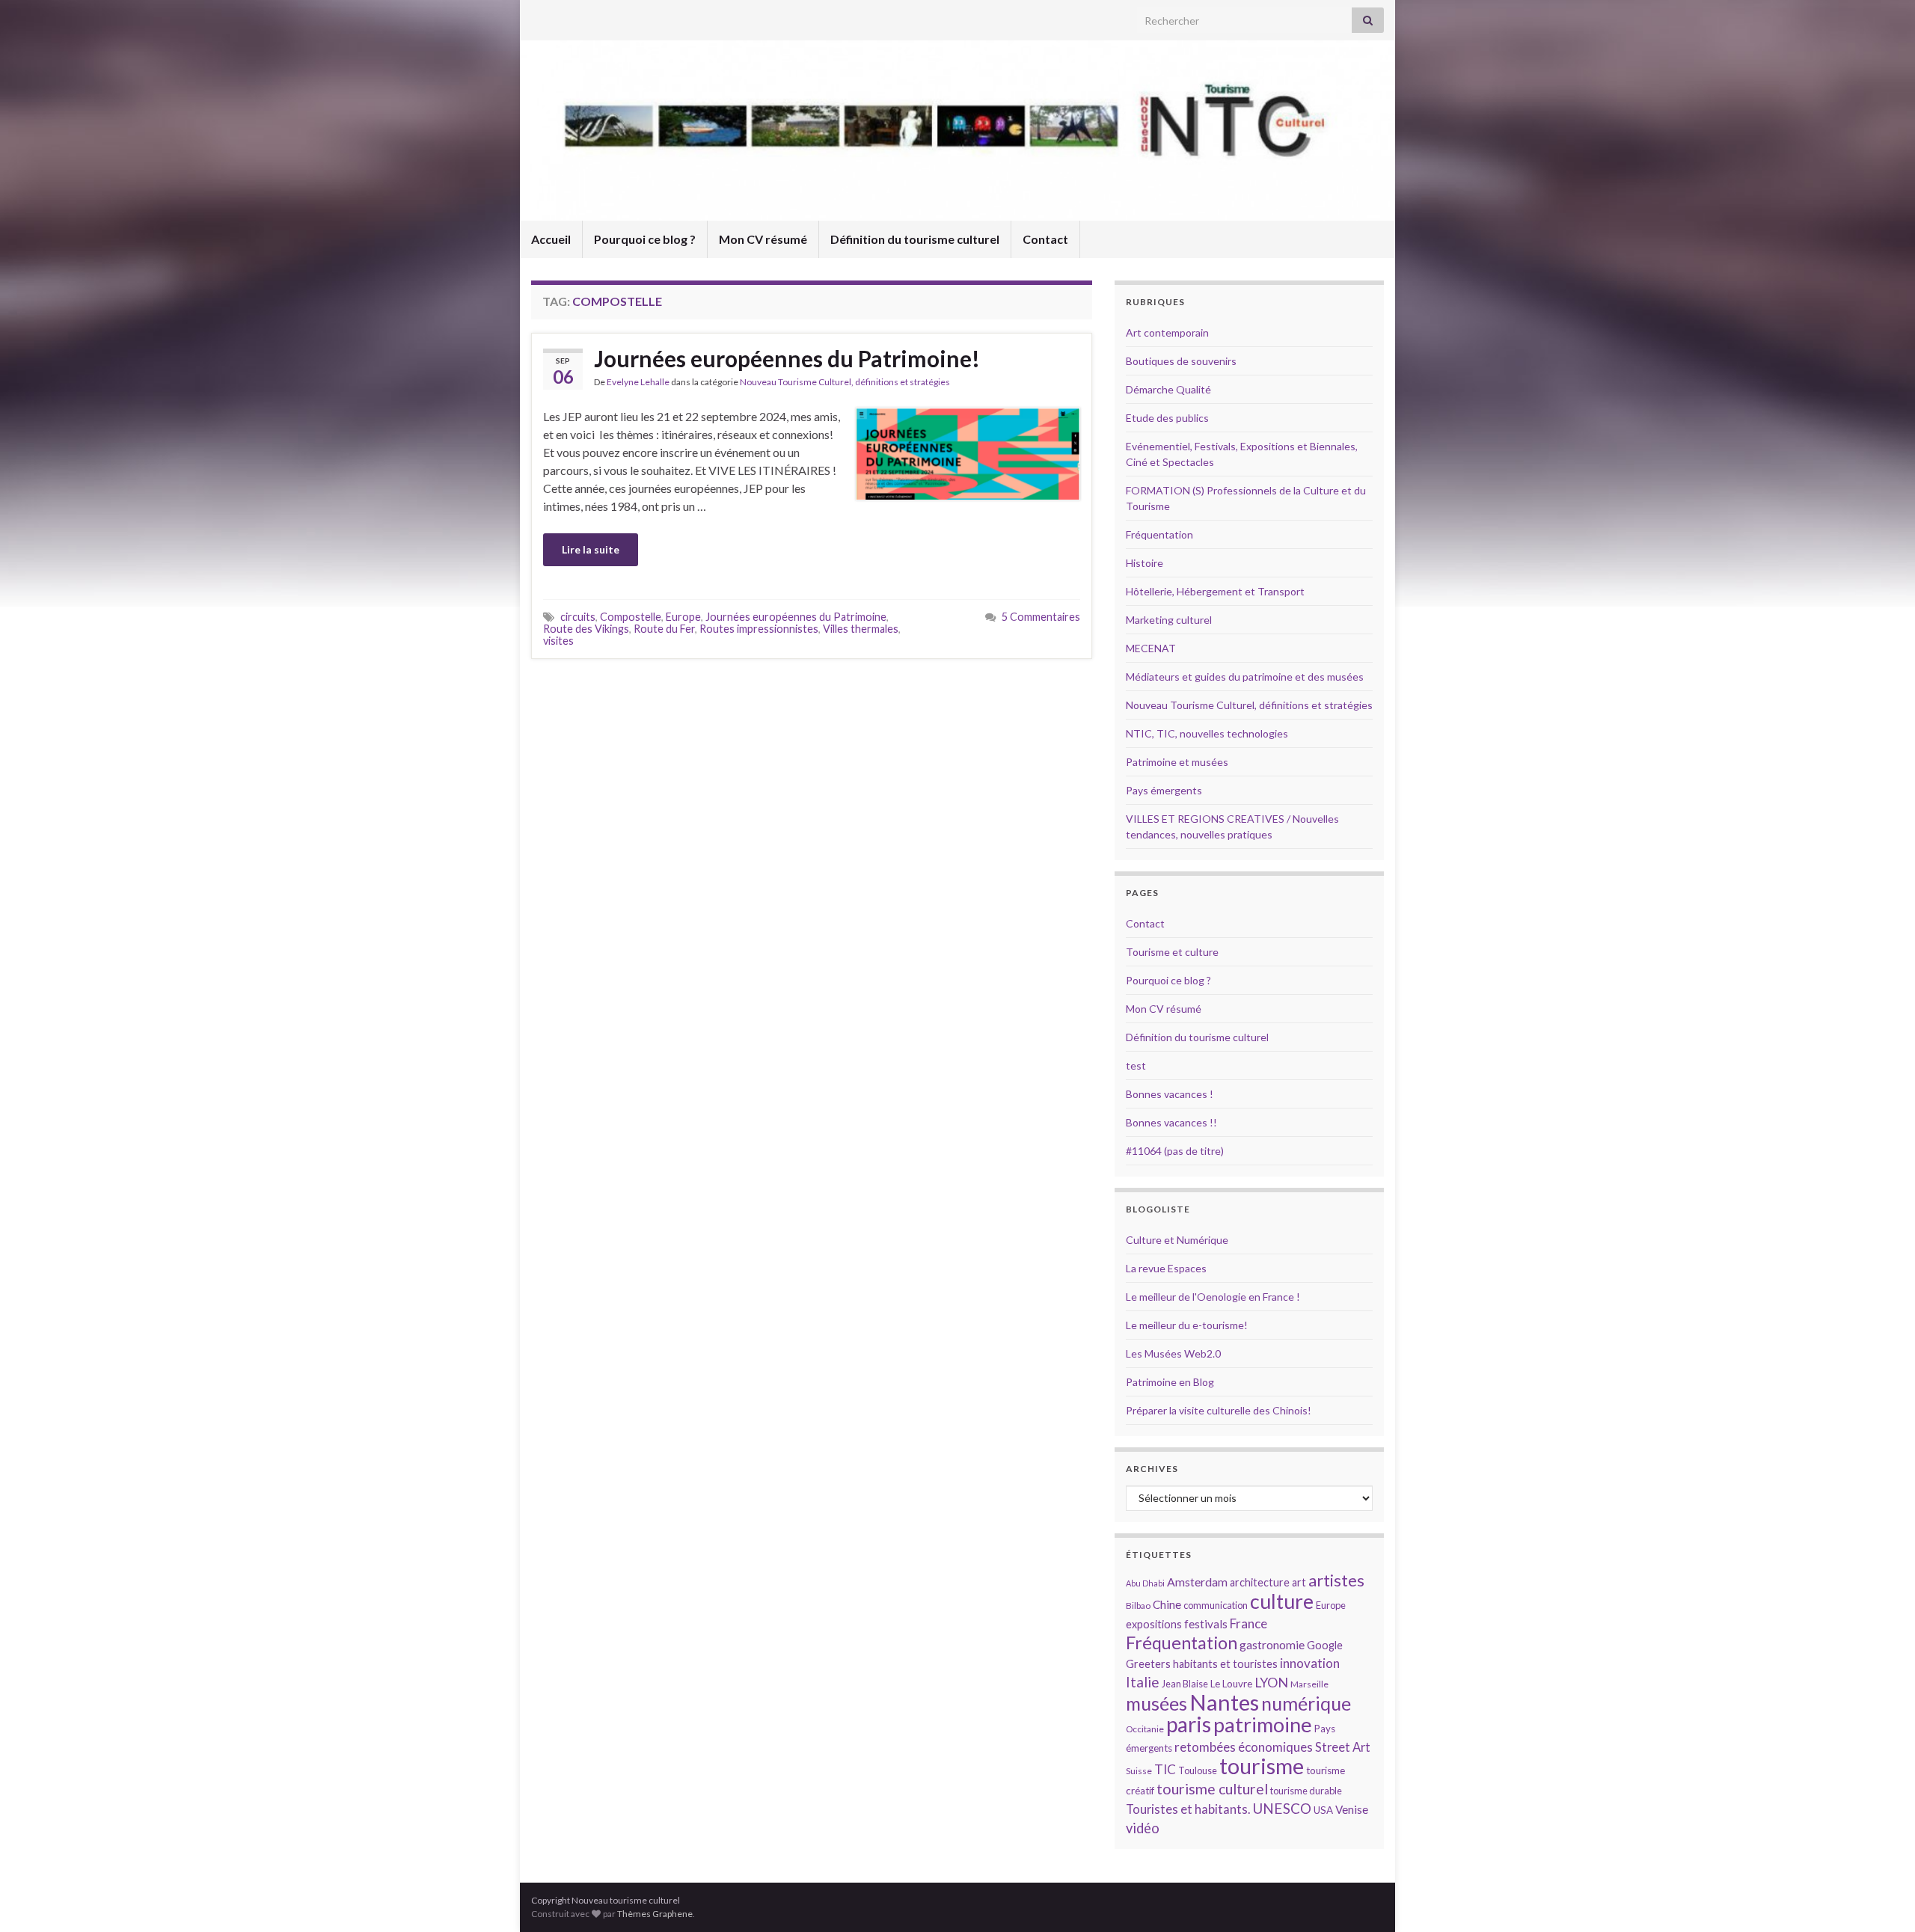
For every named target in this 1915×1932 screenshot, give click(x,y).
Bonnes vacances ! (1170, 1094)
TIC (1165, 1769)
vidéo (1143, 1828)
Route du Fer (664, 629)
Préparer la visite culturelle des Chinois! (1219, 1410)
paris (1189, 1724)
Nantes (1224, 1702)
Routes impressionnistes (759, 629)
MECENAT (1151, 648)
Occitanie (1145, 1729)
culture (1282, 1601)
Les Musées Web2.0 (1173, 1353)
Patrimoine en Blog (1170, 1382)
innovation (1310, 1663)
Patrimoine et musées (1177, 762)
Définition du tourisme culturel (915, 239)
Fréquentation (1159, 534)
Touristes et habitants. (1188, 1809)
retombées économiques (1244, 1747)
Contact (1045, 239)
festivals (1206, 1624)
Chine (1167, 1604)
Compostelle (631, 617)
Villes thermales (861, 629)
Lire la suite (591, 549)
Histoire (1145, 563)
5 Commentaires (1041, 617)
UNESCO (1282, 1808)
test (1136, 1065)
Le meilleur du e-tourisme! (1187, 1325)
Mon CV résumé (763, 239)
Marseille (1309, 1684)
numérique (1306, 1703)
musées (1156, 1703)
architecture (1260, 1582)
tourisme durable (1306, 1791)
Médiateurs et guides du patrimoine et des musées (1245, 677)
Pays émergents (1164, 790)
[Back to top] (1881, 1898)
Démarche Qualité (1168, 389)
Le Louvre (1231, 1684)
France (1248, 1623)
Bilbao (1138, 1606)
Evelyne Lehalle (638, 382)
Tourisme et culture (1172, 952)
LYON (1271, 1683)
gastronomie (1272, 1644)
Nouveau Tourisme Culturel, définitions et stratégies (845, 382)
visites (558, 641)
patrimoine (1263, 1724)
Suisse (1139, 1771)
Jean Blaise (1185, 1684)
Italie (1143, 1682)
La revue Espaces (1166, 1268)
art (1299, 1582)
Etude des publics (1167, 418)
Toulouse (1198, 1770)
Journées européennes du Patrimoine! (787, 358)
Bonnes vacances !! (1171, 1122)
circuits (578, 617)
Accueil (551, 239)
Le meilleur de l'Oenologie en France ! (1213, 1297)
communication (1216, 1605)
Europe (683, 617)
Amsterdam (1197, 1582)
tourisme (1262, 1766)
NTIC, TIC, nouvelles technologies (1207, 733)
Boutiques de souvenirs (1181, 361)
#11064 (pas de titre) (1175, 1151)
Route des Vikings (586, 629)
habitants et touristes (1225, 1664)
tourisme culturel (1212, 1789)
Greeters (1148, 1664)
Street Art (1343, 1747)
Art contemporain (1167, 332)
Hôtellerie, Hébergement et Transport (1215, 591)
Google (1325, 1645)
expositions (1154, 1624)
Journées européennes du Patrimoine (796, 617)
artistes (1336, 1580)
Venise (1352, 1809)
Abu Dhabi (1145, 1583)
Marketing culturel (1169, 620)
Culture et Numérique (1177, 1240)
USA (1323, 1810)
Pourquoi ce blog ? (645, 239)
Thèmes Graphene (655, 1914)
